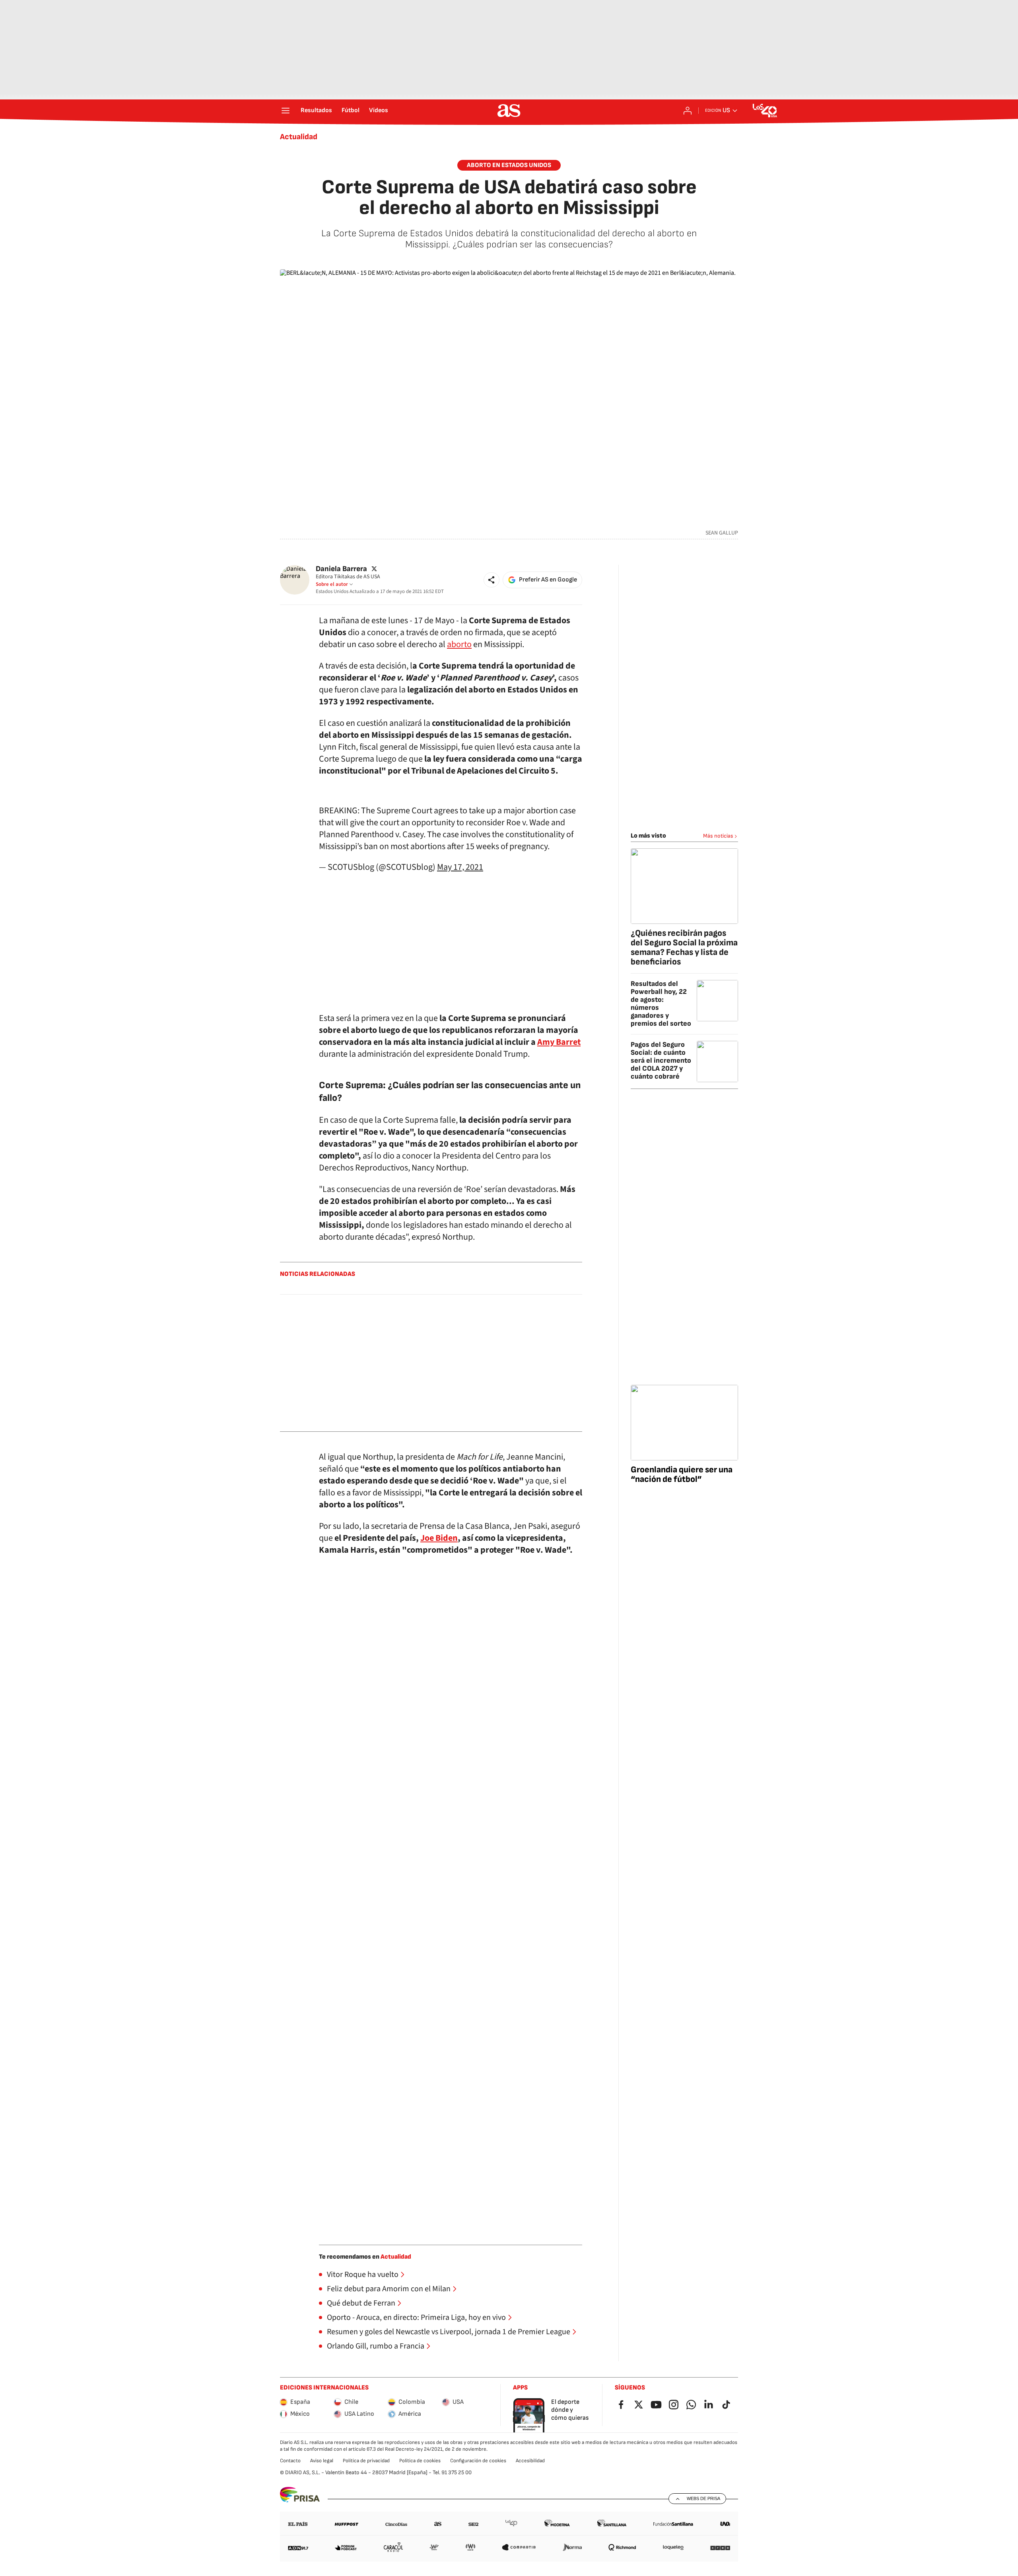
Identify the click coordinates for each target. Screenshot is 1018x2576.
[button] (492, 580)
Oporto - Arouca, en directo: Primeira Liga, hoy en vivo (416, 2317)
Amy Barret (559, 1042)
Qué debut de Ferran (361, 2303)
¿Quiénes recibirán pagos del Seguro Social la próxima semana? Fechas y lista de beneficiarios (684, 948)
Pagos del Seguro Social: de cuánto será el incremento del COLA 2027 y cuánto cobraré (661, 1061)
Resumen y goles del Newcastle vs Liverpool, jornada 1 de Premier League (449, 2332)
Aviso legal (322, 2461)
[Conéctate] (688, 111)
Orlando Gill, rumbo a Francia (376, 2346)
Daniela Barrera (341, 569)
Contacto (290, 2461)
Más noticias (718, 836)
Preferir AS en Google (548, 580)
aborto (459, 644)
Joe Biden (439, 1538)
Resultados (316, 111)
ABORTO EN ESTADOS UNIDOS (509, 165)
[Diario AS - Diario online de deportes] (509, 111)
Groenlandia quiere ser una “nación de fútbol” (682, 1475)
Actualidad (299, 137)
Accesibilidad (530, 2461)
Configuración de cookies (478, 2461)
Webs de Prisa (703, 2498)
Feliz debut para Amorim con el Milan (389, 2289)
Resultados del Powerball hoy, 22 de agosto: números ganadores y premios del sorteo (661, 1004)
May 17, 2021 (460, 867)
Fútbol (351, 111)
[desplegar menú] (286, 111)
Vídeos (379, 111)
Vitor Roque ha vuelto (363, 2275)
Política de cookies (420, 2461)
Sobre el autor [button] (332, 584)
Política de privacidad (366, 2461)
